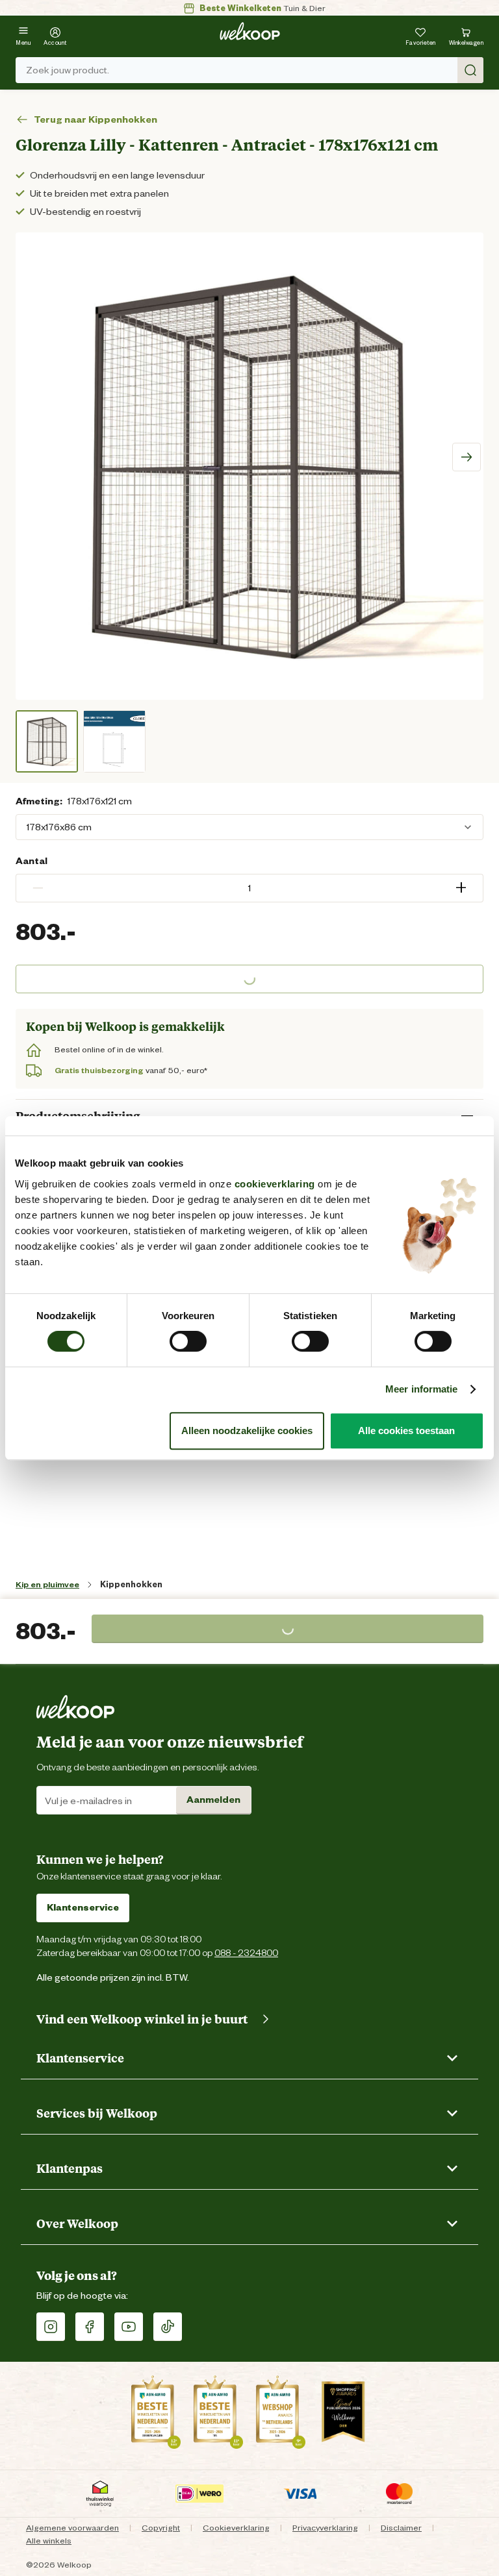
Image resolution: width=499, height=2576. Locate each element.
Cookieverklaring (236, 2528)
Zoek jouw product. (68, 70)
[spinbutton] (249, 888)
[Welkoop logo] (250, 31)
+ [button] (461, 888)
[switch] (188, 1341)
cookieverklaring (275, 1184)
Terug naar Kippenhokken (96, 119)
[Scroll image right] (467, 457)
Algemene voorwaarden (72, 2528)
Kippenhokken (131, 1584)
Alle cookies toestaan (406, 1430)
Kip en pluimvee (47, 1584)
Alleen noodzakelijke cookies (247, 1430)
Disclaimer (401, 2528)
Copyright (161, 2528)
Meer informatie (422, 1389)
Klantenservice (83, 1907)
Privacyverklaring (325, 2528)
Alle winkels (49, 2541)
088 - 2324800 (246, 1952)
